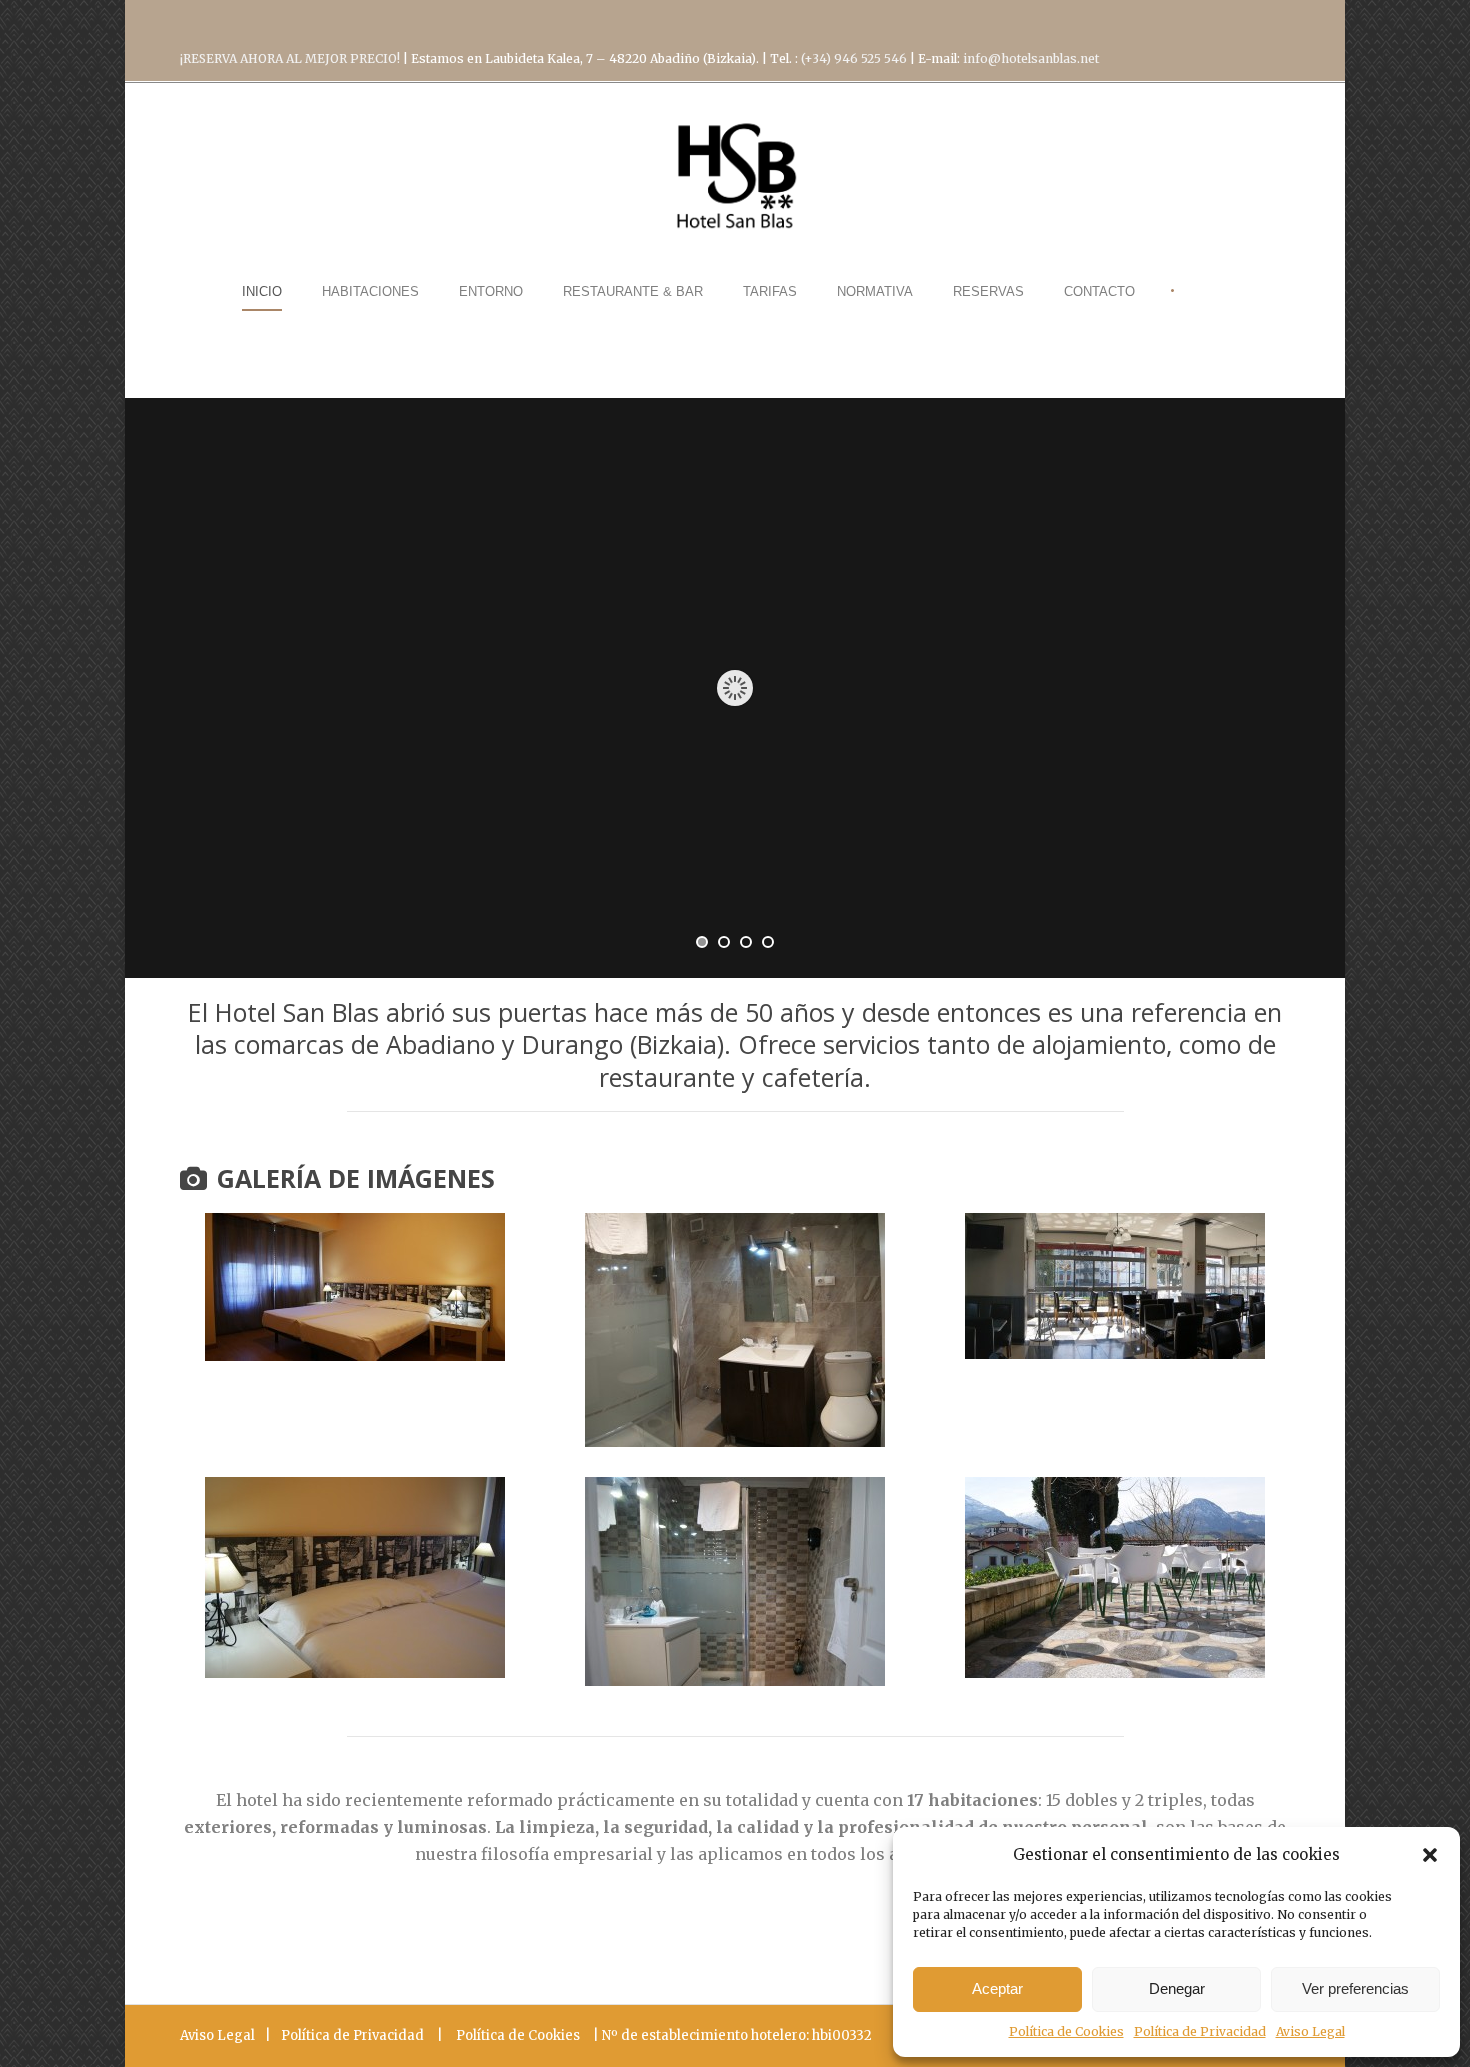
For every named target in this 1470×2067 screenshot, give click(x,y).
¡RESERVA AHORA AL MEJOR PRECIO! (291, 58)
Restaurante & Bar (633, 291)
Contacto (1099, 291)
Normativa (875, 291)
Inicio (262, 291)
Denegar (1177, 1988)
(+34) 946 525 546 (855, 58)
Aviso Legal (1310, 2031)
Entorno (491, 291)
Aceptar (997, 1988)
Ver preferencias (1355, 1988)
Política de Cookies (1066, 2031)
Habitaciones (370, 291)
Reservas (988, 291)
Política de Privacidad (1200, 2031)
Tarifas (770, 291)
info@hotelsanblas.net (1031, 58)
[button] (1430, 1855)
